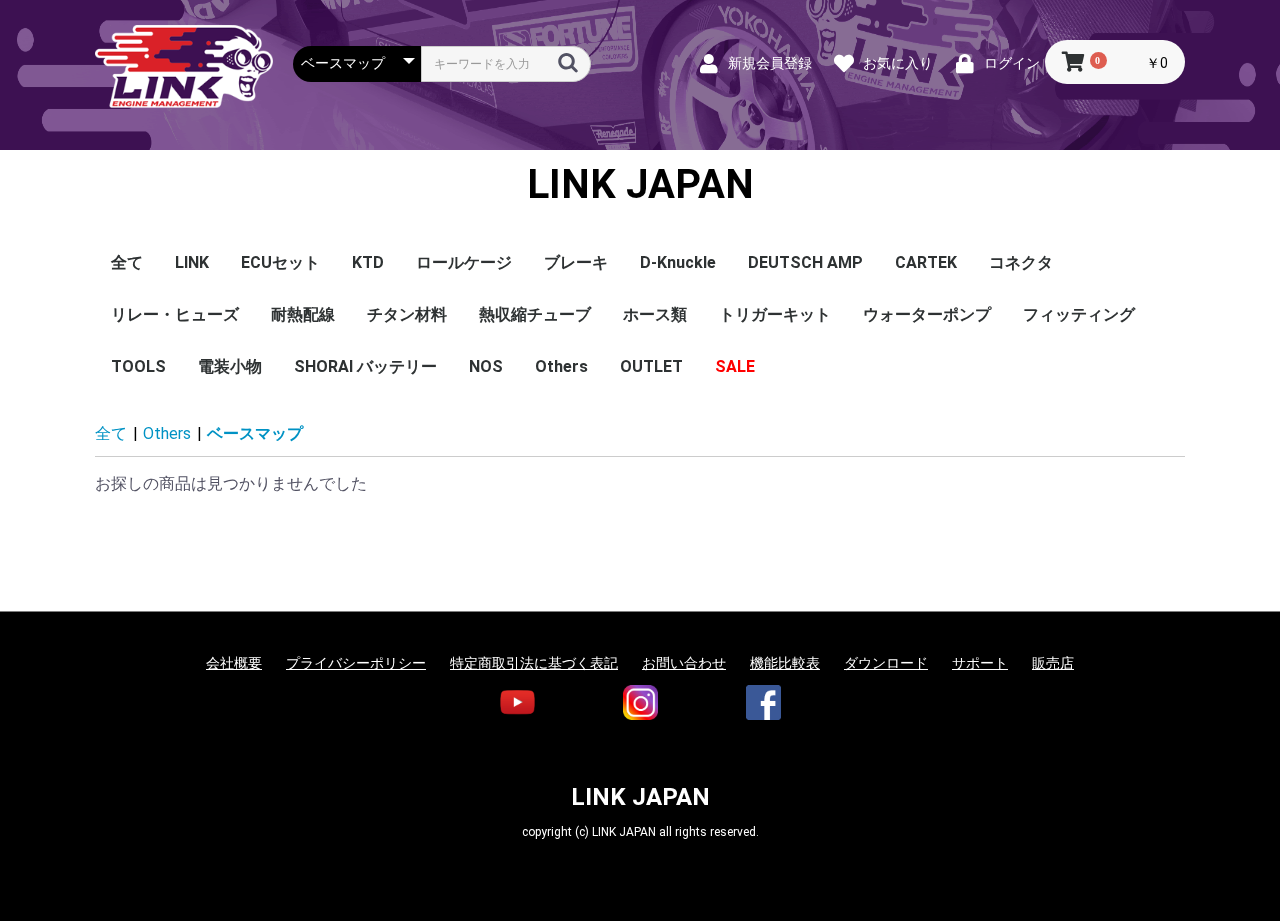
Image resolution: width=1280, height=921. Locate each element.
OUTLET (651, 366)
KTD (368, 262)
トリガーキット (775, 314)
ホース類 (655, 314)
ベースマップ (255, 433)
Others (561, 366)
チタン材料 (407, 314)
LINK (192, 262)
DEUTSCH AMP (805, 262)
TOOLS (138, 366)
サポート (980, 663)
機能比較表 (785, 663)
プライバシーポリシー (356, 663)
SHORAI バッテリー (365, 366)
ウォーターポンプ (927, 314)
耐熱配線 (303, 314)
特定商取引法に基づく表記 (534, 663)
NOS (486, 366)
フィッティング (1079, 314)
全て (127, 262)
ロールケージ (464, 262)
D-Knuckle (678, 262)
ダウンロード (886, 663)
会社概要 (234, 663)
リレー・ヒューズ (175, 314)
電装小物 (230, 366)
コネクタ (1021, 262)
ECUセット (280, 262)
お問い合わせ (684, 663)
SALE (735, 366)
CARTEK (926, 262)
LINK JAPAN (640, 185)
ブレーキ (576, 262)
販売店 (1053, 663)
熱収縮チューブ (535, 314)
